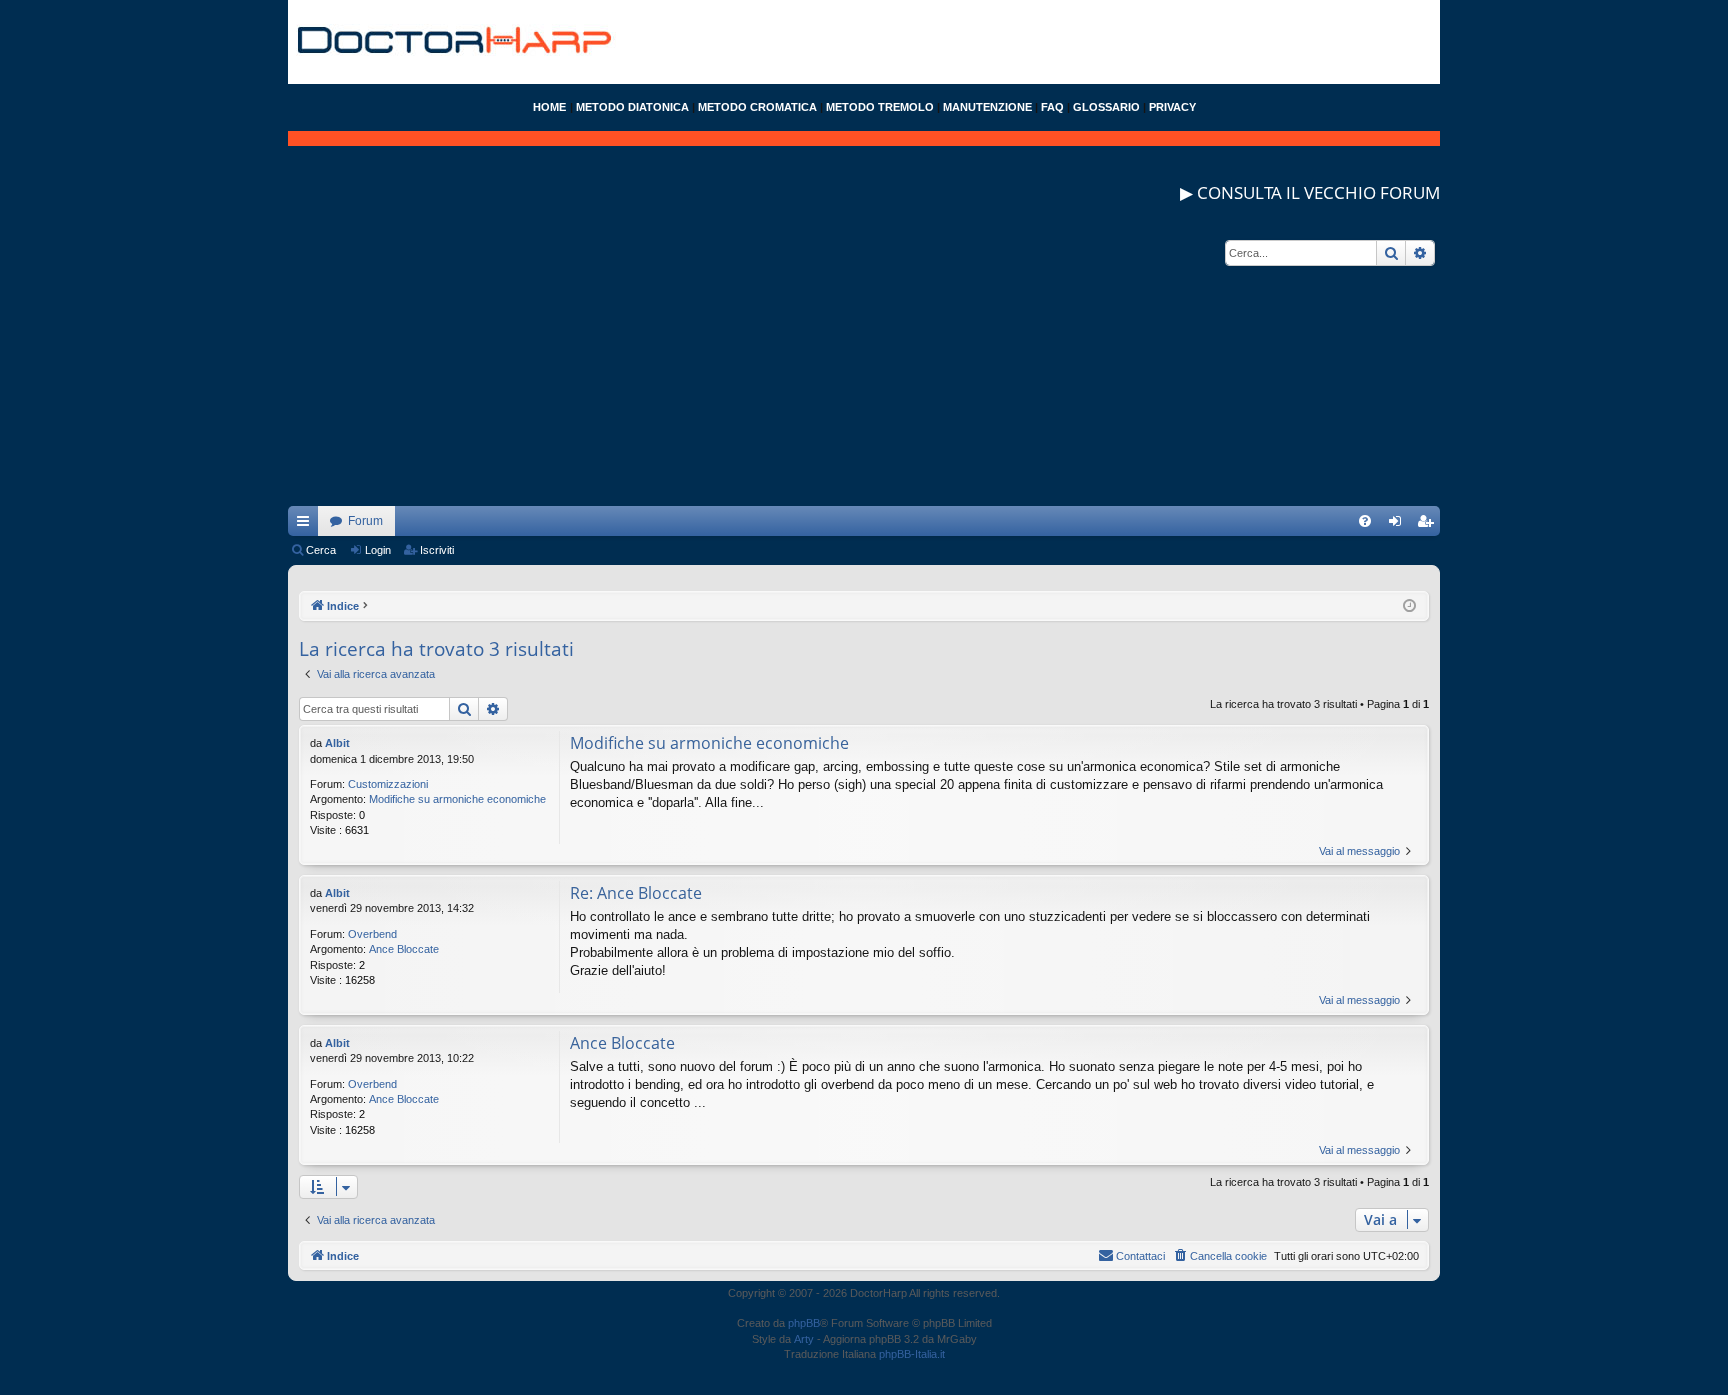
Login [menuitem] (1399, 525)
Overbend (372, 934)
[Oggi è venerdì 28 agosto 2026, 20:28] (1409, 606)
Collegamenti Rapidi (307, 525)
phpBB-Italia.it (912, 1354)
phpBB (804, 1323)
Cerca (321, 550)
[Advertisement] (864, 366)
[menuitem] (1365, 521)
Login (378, 550)
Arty (804, 1339)
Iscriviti (437, 550)
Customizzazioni (388, 784)
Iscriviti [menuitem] (1429, 525)
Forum (365, 521)
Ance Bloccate (404, 949)
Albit (337, 743)
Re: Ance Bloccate (636, 893)
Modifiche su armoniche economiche (457, 799)
